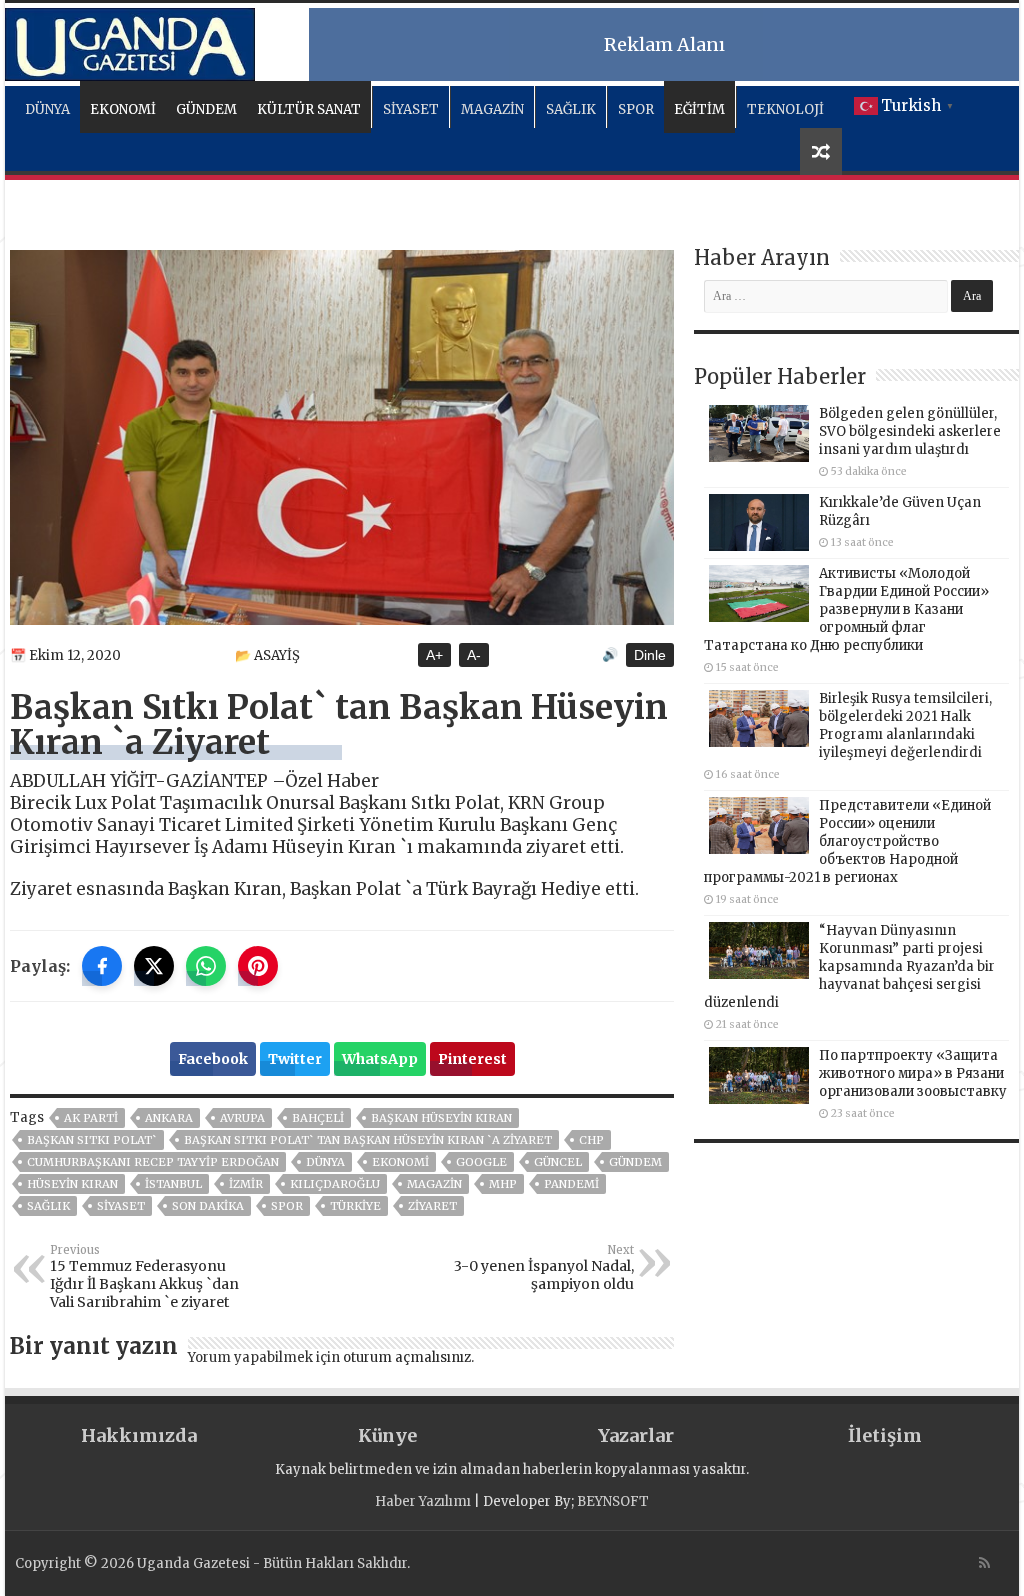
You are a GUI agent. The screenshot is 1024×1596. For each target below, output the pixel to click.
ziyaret (432, 1206)
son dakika (208, 1206)
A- (474, 655)
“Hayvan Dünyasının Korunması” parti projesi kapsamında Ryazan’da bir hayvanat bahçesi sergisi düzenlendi (849, 966)
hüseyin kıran (72, 1184)
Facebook (213, 1059)
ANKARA (169, 1118)
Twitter (295, 1059)
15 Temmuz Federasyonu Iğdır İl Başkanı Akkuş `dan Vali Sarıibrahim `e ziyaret (144, 1277)
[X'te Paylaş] (154, 966)
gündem (635, 1162)
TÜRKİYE (355, 1206)
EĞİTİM (699, 109)
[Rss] (984, 1563)
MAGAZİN (492, 109)
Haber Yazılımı (423, 1501)
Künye (387, 1435)
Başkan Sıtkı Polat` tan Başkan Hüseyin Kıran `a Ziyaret (368, 1140)
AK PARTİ (91, 1118)
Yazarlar (636, 1435)
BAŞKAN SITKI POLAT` (92, 1140)
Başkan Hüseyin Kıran (441, 1118)
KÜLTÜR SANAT (309, 109)
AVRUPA (242, 1118)
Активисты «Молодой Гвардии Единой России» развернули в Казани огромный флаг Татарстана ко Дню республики (846, 609)
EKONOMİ (123, 109)
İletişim (885, 1435)
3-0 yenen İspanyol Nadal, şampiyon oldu (544, 1268)
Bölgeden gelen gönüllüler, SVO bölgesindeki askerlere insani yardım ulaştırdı (910, 431)
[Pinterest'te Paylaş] (258, 966)
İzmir (246, 1184)
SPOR (636, 109)
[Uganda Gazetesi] (130, 41)
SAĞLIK (571, 109)
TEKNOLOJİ (785, 109)
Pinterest (472, 1059)
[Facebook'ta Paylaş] (102, 966)
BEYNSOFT (613, 1501)
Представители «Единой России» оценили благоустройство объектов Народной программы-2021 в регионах (847, 841)
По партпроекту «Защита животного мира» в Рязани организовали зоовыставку (913, 1073)
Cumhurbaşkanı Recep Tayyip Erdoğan (153, 1162)
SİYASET (411, 109)
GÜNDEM (206, 109)
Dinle (650, 655)
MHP (503, 1184)
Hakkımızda (139, 1435)
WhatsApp (380, 1059)
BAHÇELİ (318, 1118)
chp (591, 1140)
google (481, 1162)
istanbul (173, 1184)
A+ (434, 655)
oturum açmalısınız (407, 1357)
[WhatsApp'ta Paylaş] (206, 966)
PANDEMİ (571, 1184)
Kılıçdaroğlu (335, 1184)
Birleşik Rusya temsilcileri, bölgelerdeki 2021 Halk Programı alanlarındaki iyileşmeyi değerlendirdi (905, 725)
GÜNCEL (558, 1162)
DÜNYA (47, 109)
